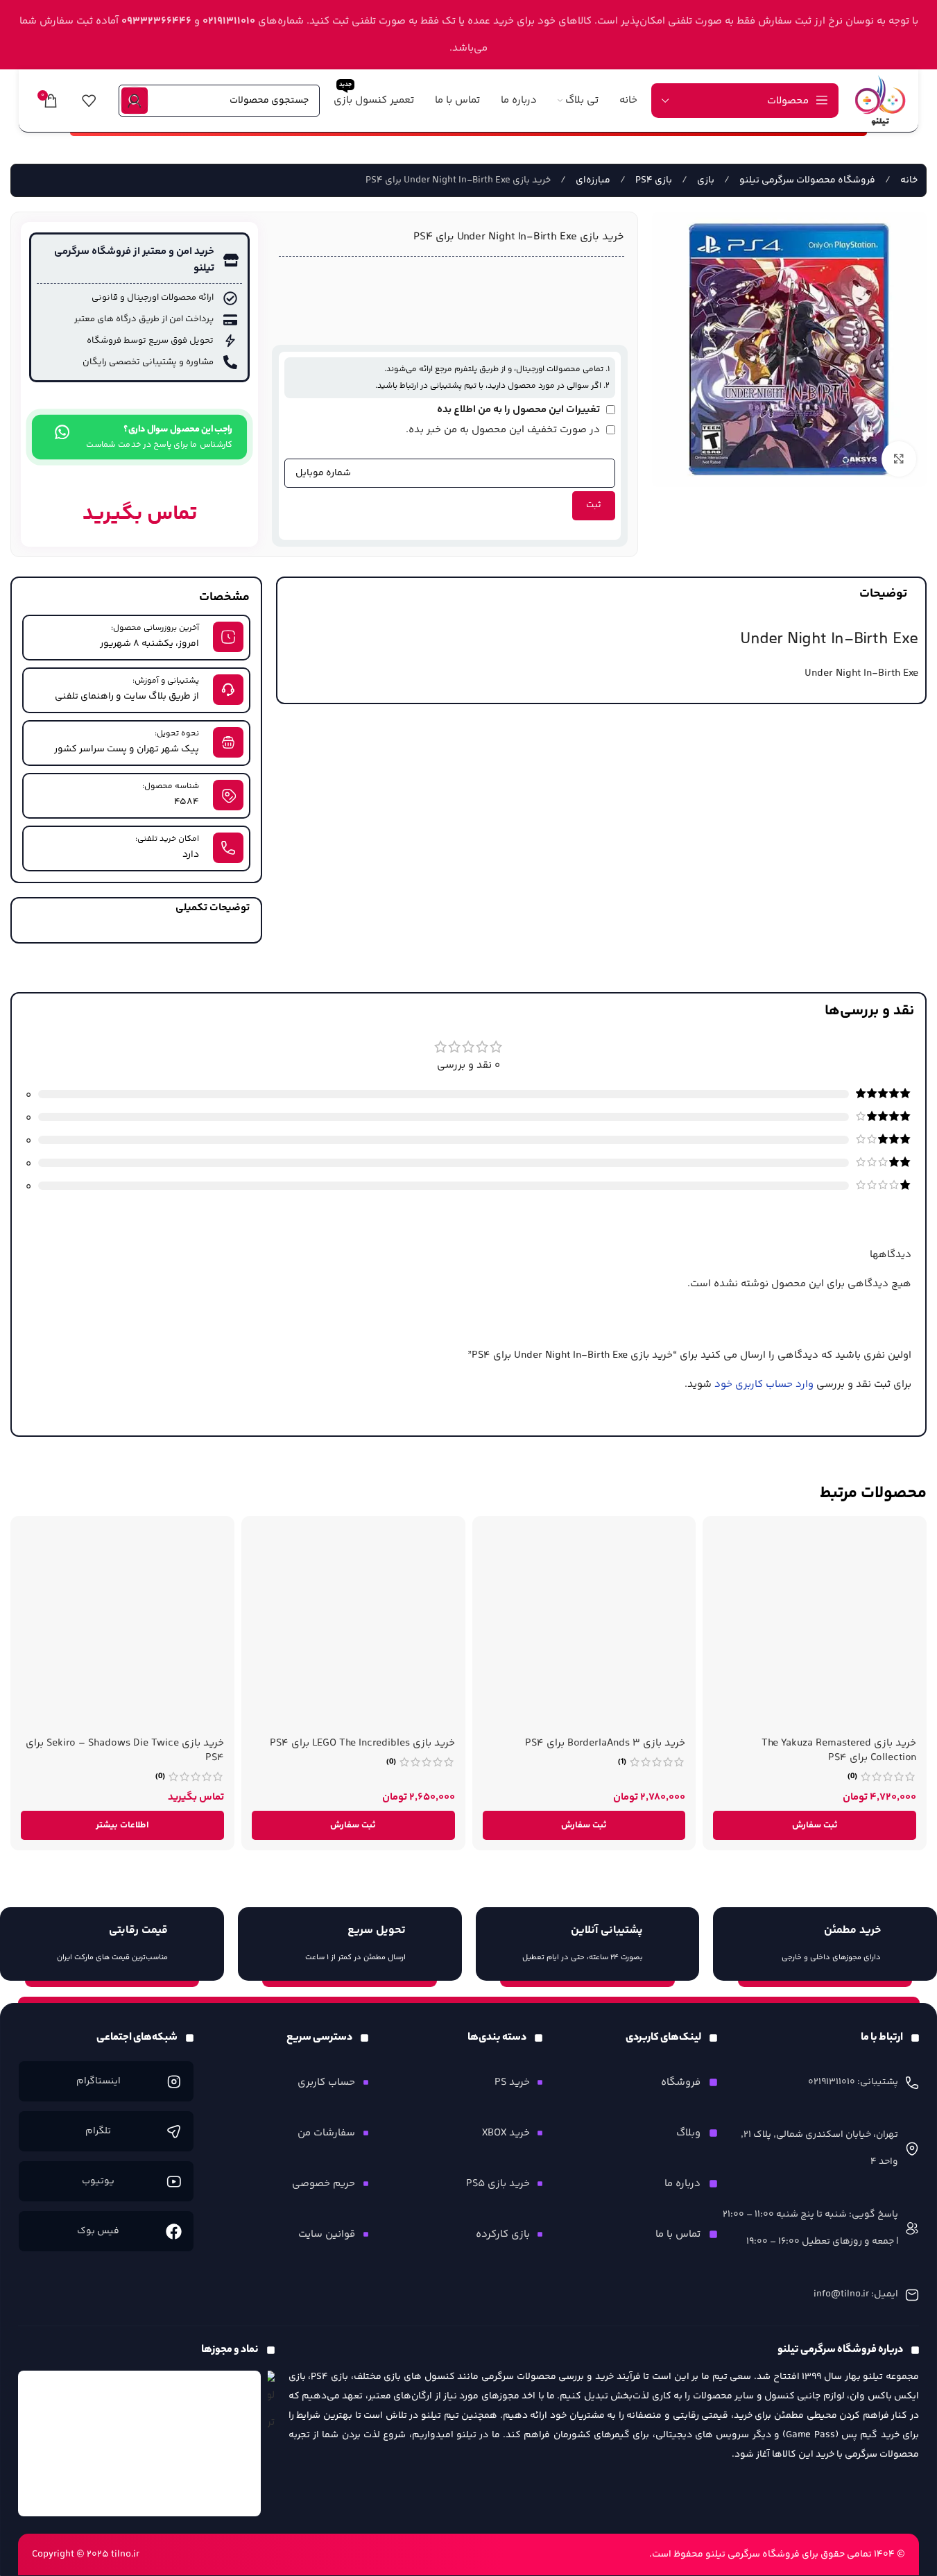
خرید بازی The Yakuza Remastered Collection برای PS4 (839, 1750)
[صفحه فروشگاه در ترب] (271, 2404)
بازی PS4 (653, 180)
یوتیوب (98, 2181)
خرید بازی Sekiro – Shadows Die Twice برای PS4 (125, 1750)
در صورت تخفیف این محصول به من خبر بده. (504, 430)
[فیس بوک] (174, 2232)
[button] (815, 1825)
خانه (908, 180)
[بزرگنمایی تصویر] (899, 459)
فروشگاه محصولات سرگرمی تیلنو (806, 180)
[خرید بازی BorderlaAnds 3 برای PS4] (584, 1628)
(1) (622, 1762)
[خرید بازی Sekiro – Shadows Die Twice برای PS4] (122, 1628)
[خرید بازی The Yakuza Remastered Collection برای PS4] (815, 1628)
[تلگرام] (174, 2132)
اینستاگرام (98, 2081)
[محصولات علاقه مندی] (89, 101)
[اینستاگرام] (174, 2082)
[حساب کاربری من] (135, 101)
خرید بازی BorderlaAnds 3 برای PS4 (605, 1743)
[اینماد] (139, 2443)
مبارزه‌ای (592, 180)
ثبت (594, 505)
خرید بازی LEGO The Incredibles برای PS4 (362, 1743)
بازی (705, 180)
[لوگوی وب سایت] (880, 100)
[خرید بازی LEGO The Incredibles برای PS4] (353, 1628)
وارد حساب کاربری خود (764, 1384)
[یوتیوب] (174, 2182)
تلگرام (98, 2131)
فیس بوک (98, 2231)
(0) (852, 1777)
